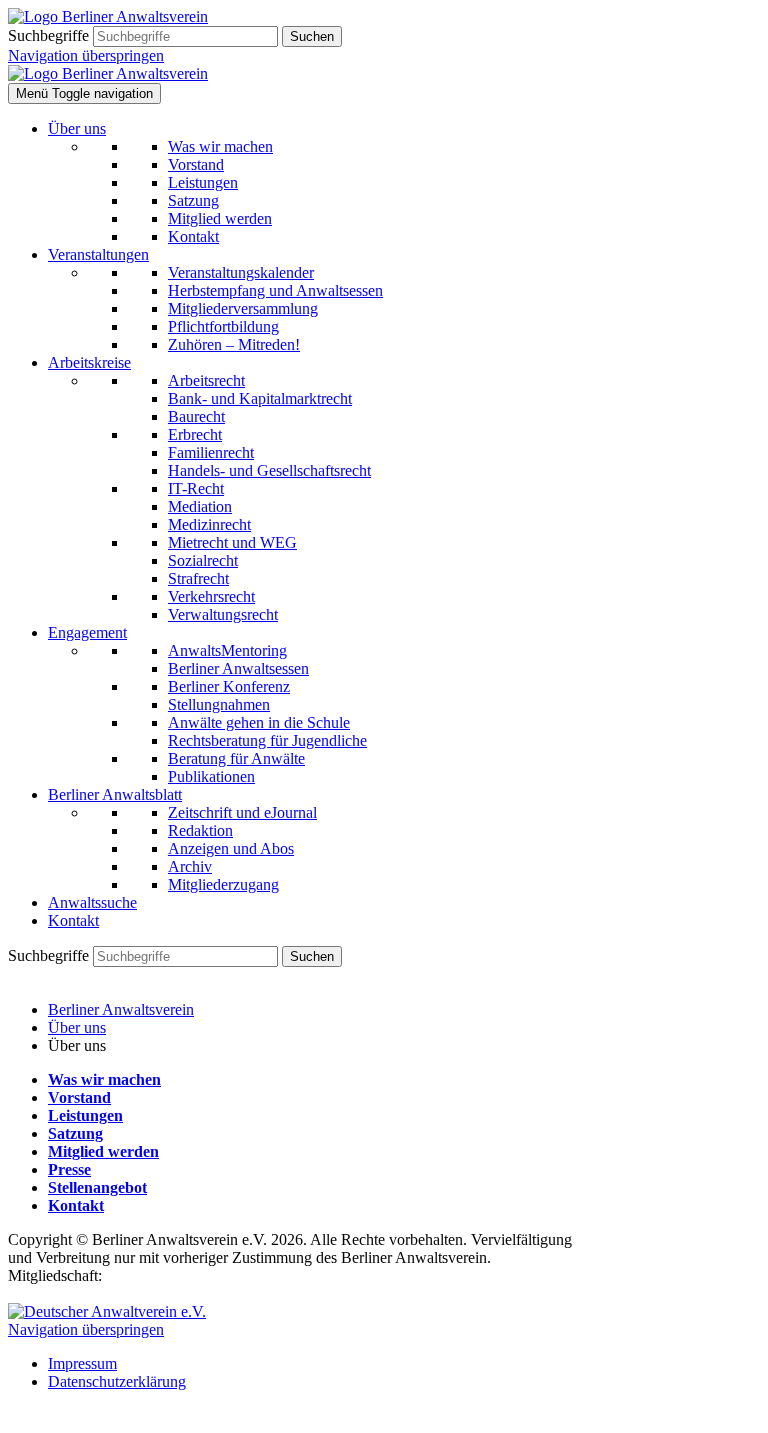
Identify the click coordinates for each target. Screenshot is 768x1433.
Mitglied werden (103, 1151)
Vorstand (79, 1097)
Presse (69, 1169)
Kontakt (76, 1205)
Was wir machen (104, 1079)
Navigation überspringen (86, 55)
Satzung (75, 1133)
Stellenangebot (97, 1187)
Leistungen (85, 1115)
